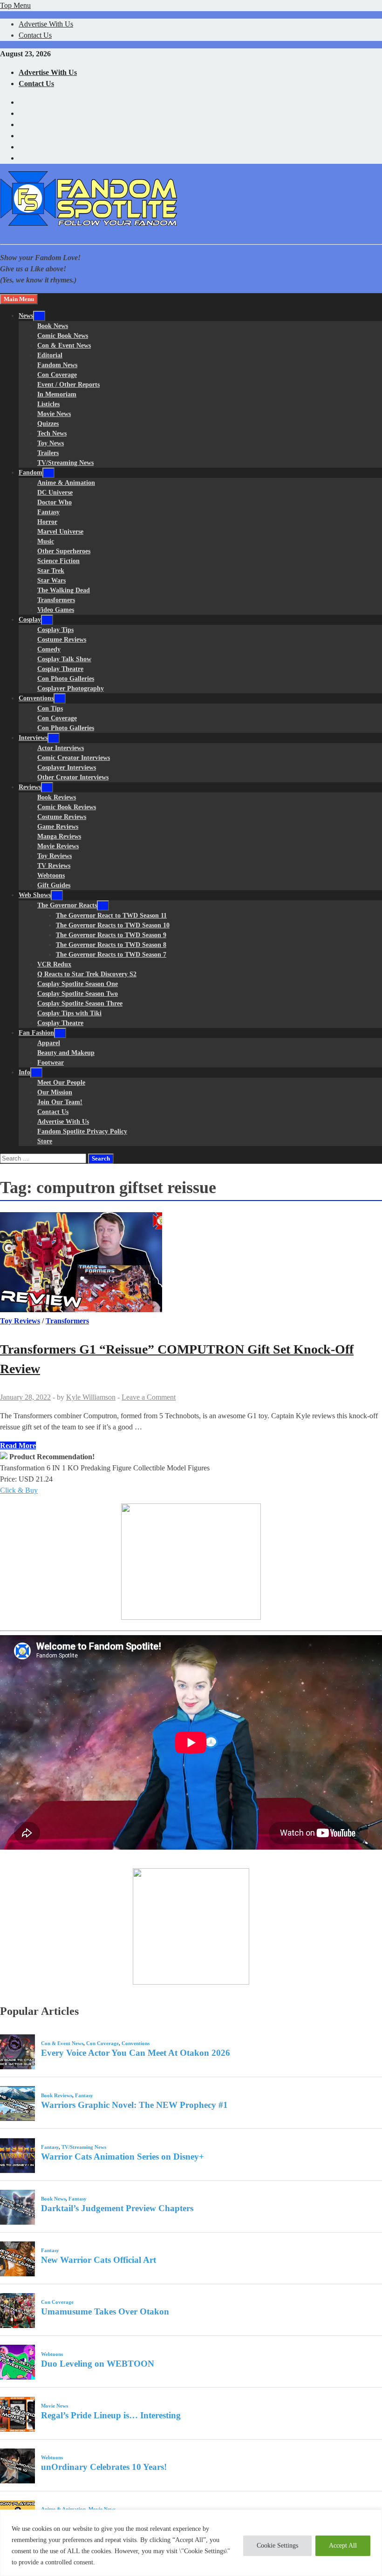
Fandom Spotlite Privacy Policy (82, 1131)
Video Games (56, 610)
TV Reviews (54, 866)
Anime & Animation (66, 483)
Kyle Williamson (91, 1397)
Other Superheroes (64, 551)
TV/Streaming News (65, 463)
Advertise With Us (46, 24)
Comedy (49, 649)
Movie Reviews (58, 846)
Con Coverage (57, 375)
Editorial (50, 355)
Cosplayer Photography (71, 688)
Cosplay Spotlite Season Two (78, 994)
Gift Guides (54, 885)
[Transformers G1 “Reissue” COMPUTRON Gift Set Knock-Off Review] (191, 1264)
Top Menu (15, 5)
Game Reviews (58, 827)
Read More (18, 1446)
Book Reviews (57, 797)
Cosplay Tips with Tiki (69, 1013)
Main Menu (19, 299)
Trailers (48, 453)
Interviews (33, 738)
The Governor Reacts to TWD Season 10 (113, 925)
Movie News (54, 414)
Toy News (51, 443)
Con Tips (50, 708)
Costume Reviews (62, 640)
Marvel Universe (60, 532)
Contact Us (35, 35)
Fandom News (57, 365)
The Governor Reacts (67, 905)
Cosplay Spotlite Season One (78, 984)
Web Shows (35, 895)
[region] (191, 2543)
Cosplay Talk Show (64, 659)
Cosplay (30, 620)
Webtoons (51, 875)
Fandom (31, 473)
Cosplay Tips (55, 630)
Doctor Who (55, 502)
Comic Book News (63, 336)
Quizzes (48, 424)
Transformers (56, 600)
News (26, 316)
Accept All (343, 2546)
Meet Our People (61, 1083)
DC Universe (55, 493)
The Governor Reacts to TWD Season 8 (111, 945)
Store (45, 1141)
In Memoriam (57, 394)
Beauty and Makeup (66, 1053)
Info (24, 1072)
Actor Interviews (61, 748)
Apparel (49, 1043)
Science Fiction (58, 561)
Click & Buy (19, 1490)
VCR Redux (54, 964)
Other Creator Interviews (73, 777)
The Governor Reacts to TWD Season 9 (111, 935)
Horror (47, 522)
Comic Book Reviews (67, 807)
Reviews (30, 787)
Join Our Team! (60, 1102)
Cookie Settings (277, 2546)
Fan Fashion (36, 1033)
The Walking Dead (64, 590)
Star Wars (51, 580)
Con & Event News (64, 345)
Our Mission (55, 1092)
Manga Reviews (59, 836)
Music (46, 541)
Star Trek (51, 571)
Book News (53, 326)
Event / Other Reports (68, 385)
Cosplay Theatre (60, 669)
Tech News (52, 433)
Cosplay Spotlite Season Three (80, 1003)
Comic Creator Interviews (74, 758)
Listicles (48, 404)
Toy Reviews (55, 856)
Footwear (51, 1063)
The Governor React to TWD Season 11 (111, 916)
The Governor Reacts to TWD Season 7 (111, 955)
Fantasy (48, 512)
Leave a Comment (149, 1397)
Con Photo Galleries (66, 679)
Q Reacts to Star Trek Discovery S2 (87, 974)
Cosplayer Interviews (67, 768)
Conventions (36, 698)
